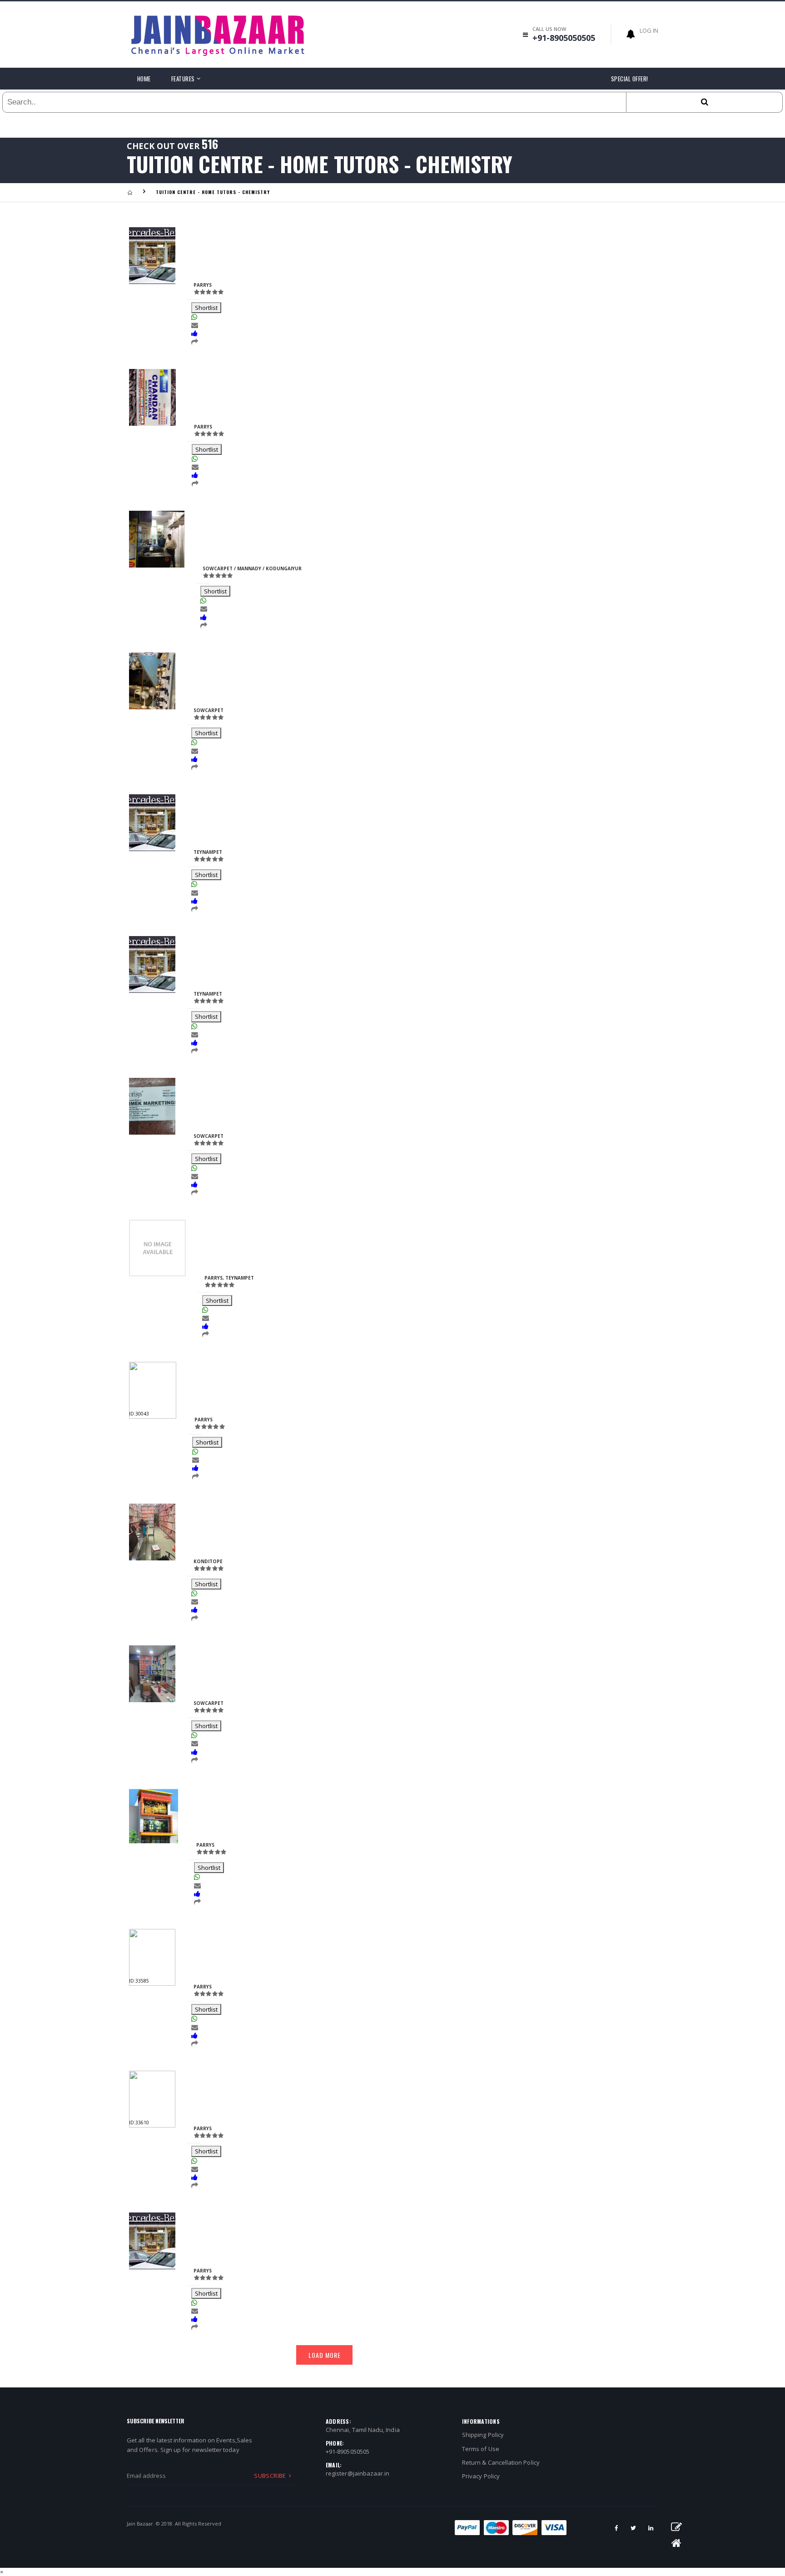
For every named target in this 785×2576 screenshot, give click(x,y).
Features (183, 79)
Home (144, 79)
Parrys (203, 285)
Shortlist (206, 308)
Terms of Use (481, 2449)
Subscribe (270, 2476)
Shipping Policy (483, 2435)
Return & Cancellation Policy (501, 2462)
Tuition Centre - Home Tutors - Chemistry (213, 192)
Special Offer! (630, 79)
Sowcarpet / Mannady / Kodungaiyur (252, 568)
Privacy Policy (481, 2476)
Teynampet (208, 852)
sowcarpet (209, 710)
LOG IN (649, 30)
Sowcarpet (209, 1136)
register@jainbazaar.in (358, 2473)
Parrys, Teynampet (229, 1278)
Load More (325, 2355)
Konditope (208, 1561)
